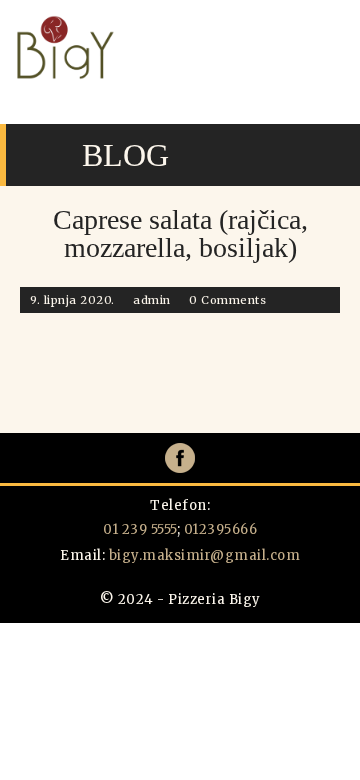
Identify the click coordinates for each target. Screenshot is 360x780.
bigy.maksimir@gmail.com (205, 555)
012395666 (221, 529)
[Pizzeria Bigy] (65, 75)
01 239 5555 (140, 529)
